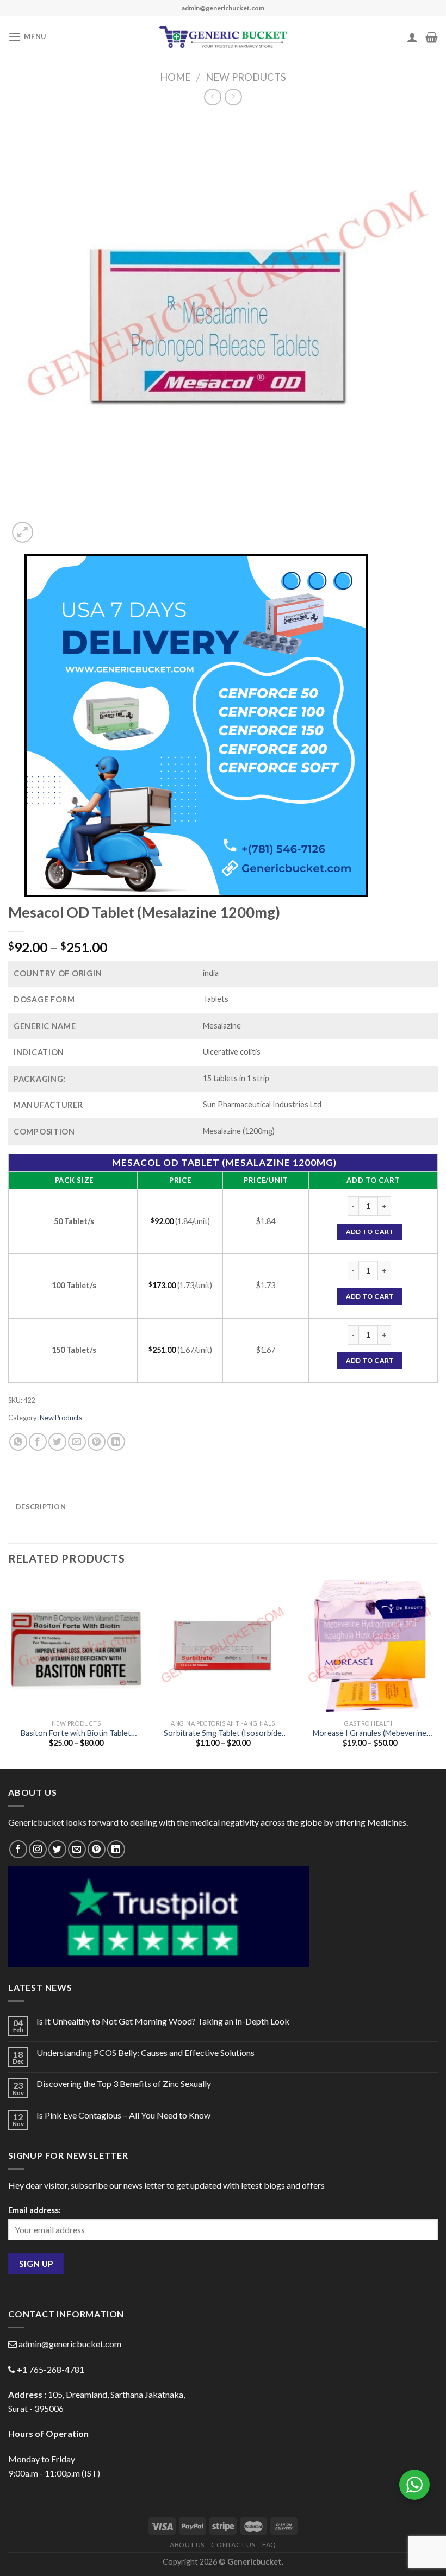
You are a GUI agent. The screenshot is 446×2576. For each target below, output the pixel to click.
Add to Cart (370, 1231)
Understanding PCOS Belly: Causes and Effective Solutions (145, 2052)
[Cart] (432, 37)
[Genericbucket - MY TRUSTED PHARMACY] (223, 37)
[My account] (412, 37)
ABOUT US (187, 2545)
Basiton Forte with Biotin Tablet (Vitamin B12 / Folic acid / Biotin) (76, 1734)
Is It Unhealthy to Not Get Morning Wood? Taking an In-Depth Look (163, 2021)
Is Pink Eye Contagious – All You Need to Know (123, 2115)
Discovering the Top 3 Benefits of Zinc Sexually (124, 2083)
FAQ (269, 2545)
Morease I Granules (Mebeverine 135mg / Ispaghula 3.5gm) (370, 1734)
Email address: (35, 2210)
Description (41, 1507)
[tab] (41, 1507)
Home (175, 77)
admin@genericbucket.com (70, 2344)
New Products (246, 77)
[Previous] (9, 1672)
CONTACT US (233, 2545)
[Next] (437, 1672)
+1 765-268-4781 (51, 2369)
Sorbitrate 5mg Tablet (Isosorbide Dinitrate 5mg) (223, 1734)
